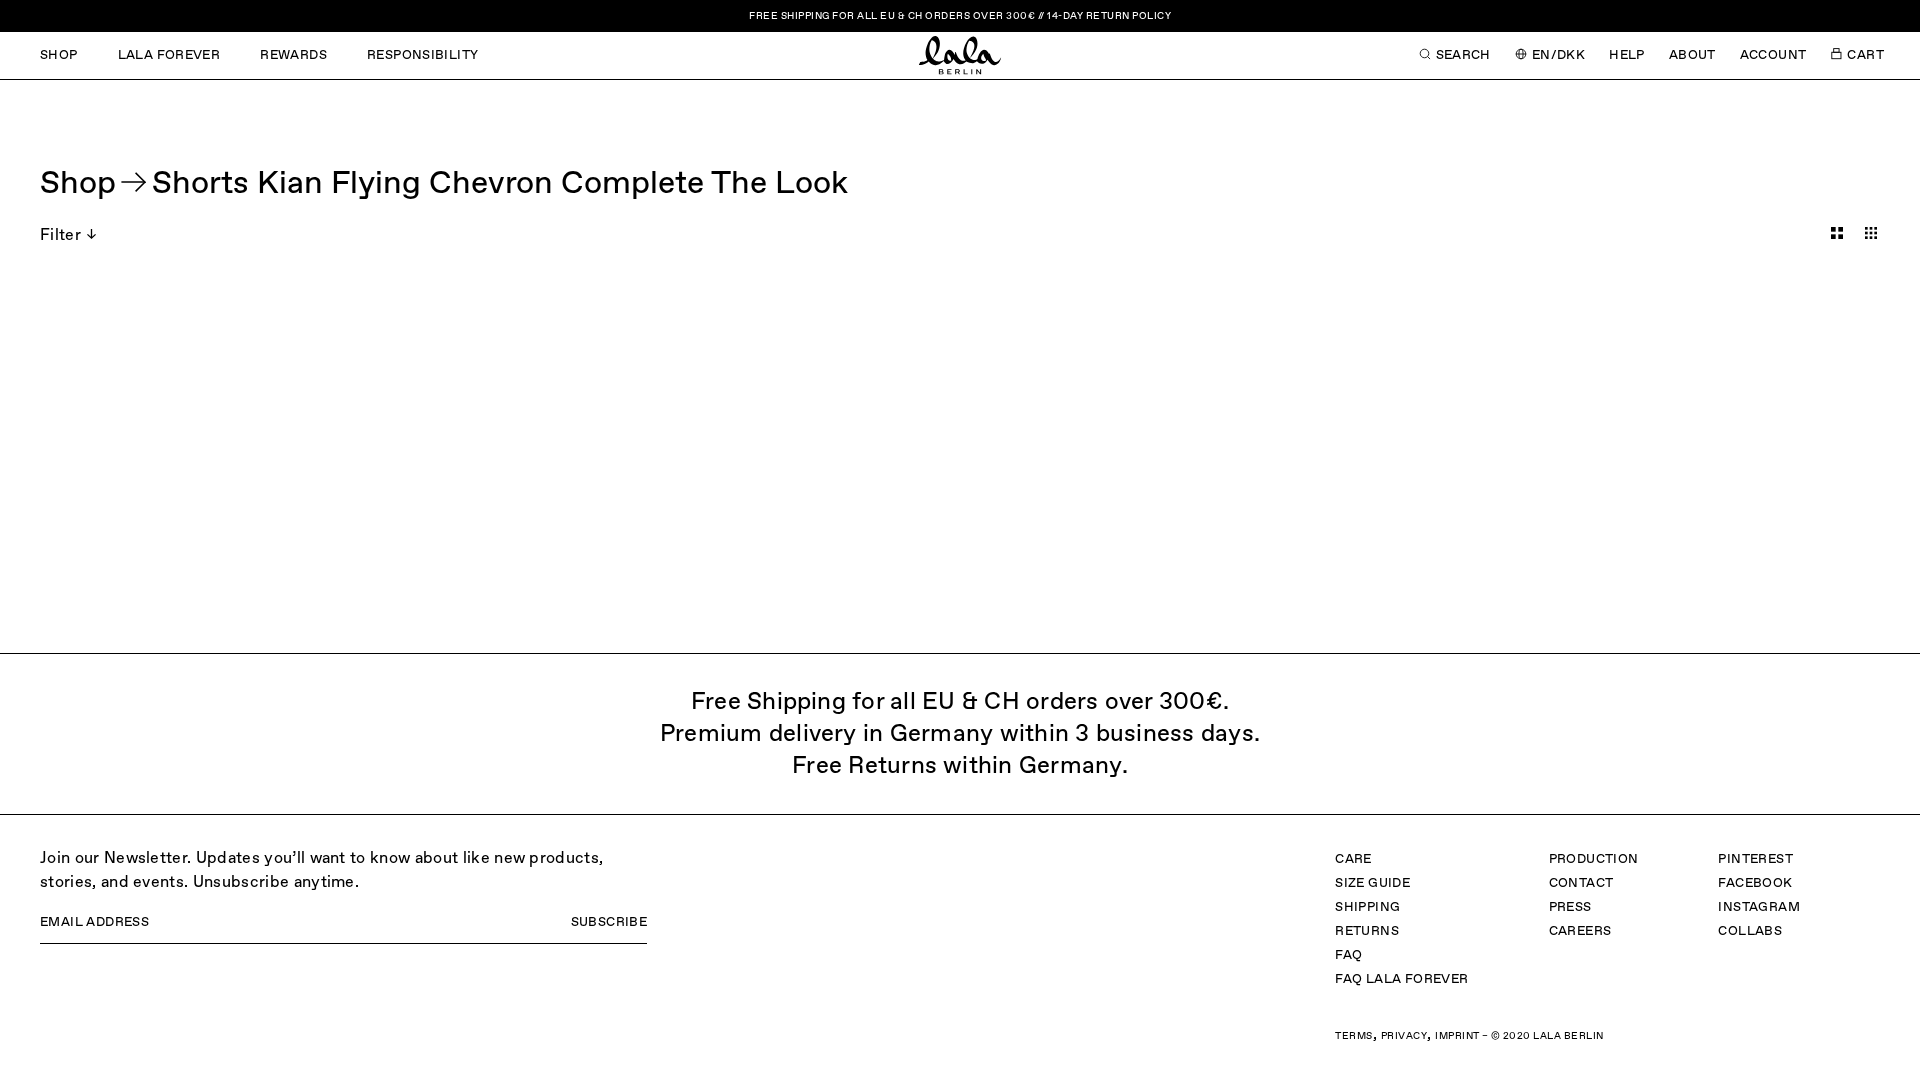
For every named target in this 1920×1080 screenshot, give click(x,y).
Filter (60, 236)
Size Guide (1372, 883)
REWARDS (293, 55)
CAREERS (1580, 931)
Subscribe (609, 922)
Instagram (1759, 907)
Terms (1354, 1036)
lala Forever (169, 55)
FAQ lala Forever (1401, 979)
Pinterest (1755, 859)
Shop (59, 55)
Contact (1581, 883)
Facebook (1755, 883)
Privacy (1404, 1036)
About (1692, 55)
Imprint (1457, 1036)
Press (1570, 907)
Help (1627, 55)
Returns (1367, 931)
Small (1871, 233)
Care (1353, 859)
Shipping (1367, 907)
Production (1594, 859)
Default (1837, 233)
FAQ (1348, 955)
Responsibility (422, 55)
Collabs (1750, 931)
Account (1773, 55)
